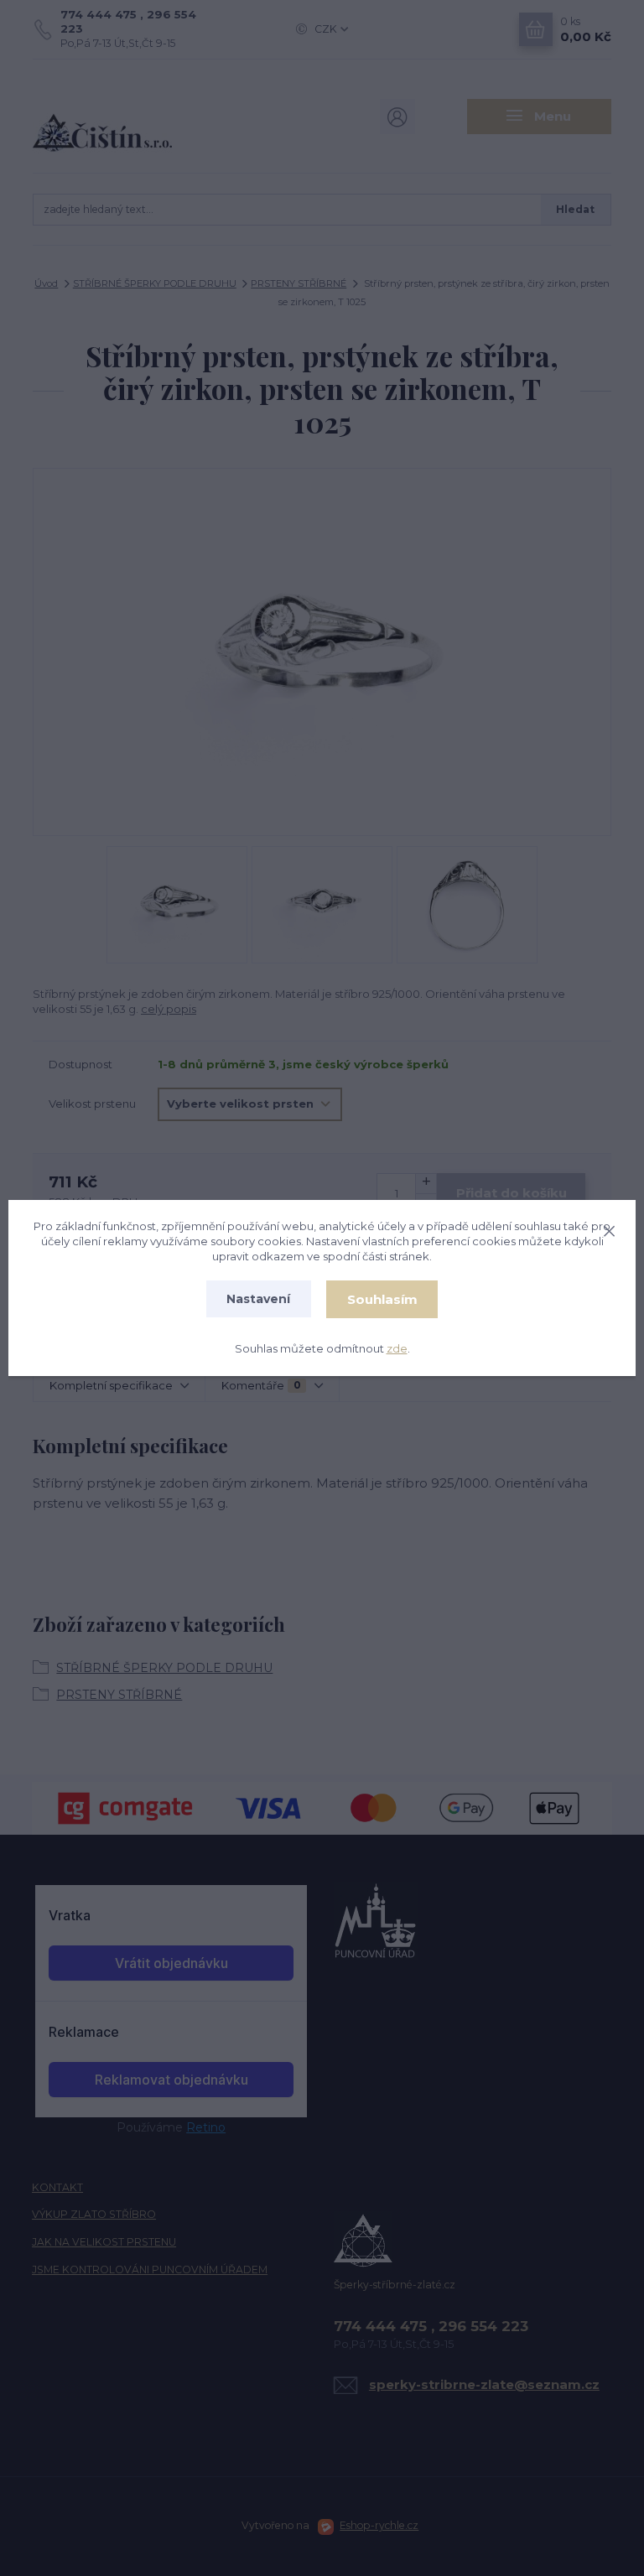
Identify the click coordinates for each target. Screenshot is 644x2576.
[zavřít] (609, 1228)
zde (397, 1348)
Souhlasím (382, 1299)
